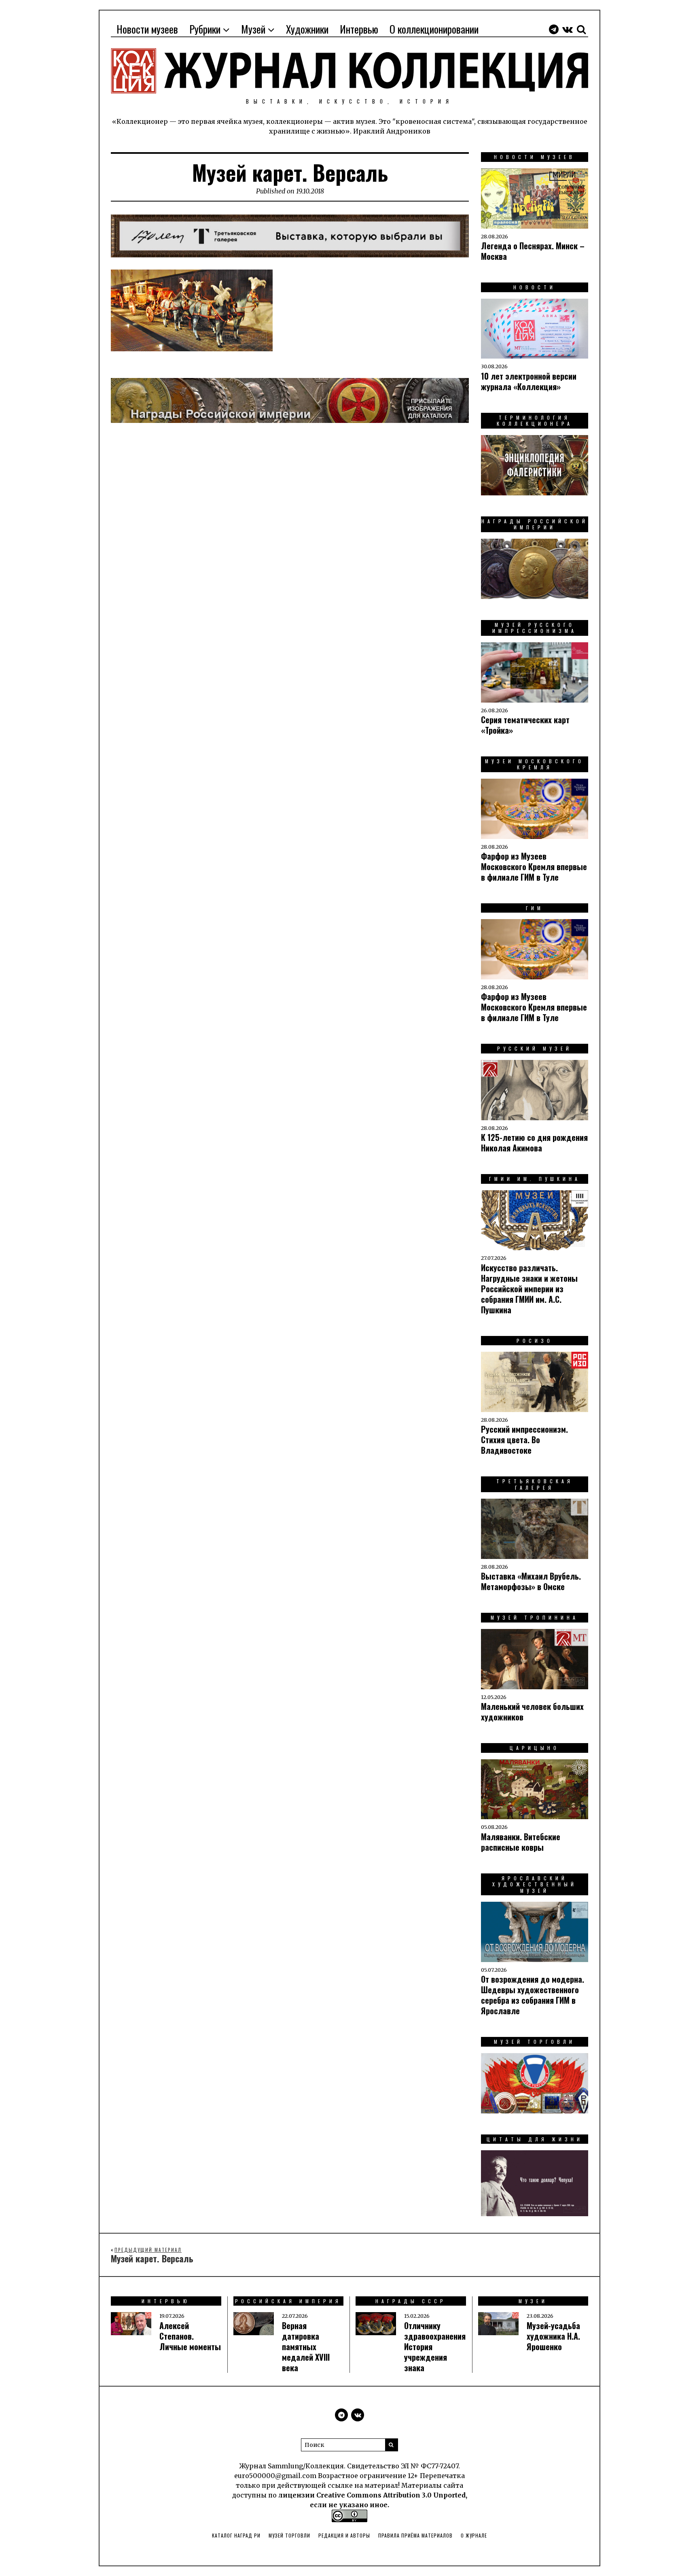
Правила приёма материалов (415, 2535)
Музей (253, 29)
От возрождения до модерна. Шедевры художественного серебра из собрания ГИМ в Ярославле (533, 1995)
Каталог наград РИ (236, 2535)
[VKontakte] (568, 29)
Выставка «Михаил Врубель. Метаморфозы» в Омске (531, 1581)
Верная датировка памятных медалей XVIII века (306, 2347)
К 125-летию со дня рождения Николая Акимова (534, 1143)
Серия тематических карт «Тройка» (525, 725)
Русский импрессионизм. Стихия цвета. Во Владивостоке (524, 1440)
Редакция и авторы (344, 2535)
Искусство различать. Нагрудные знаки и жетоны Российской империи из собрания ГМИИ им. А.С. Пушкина (529, 1289)
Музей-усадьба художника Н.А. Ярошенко (553, 2336)
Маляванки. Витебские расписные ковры (521, 1842)
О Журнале (474, 2535)
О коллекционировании (434, 29)
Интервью (359, 29)
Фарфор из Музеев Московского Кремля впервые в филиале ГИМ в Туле (534, 866)
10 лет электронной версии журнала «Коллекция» (529, 381)
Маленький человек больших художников (532, 1712)
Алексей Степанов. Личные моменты (190, 2336)
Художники (307, 29)
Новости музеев (147, 29)
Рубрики (205, 29)
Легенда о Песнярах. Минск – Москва (533, 251)
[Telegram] (554, 29)
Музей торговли (289, 2535)
